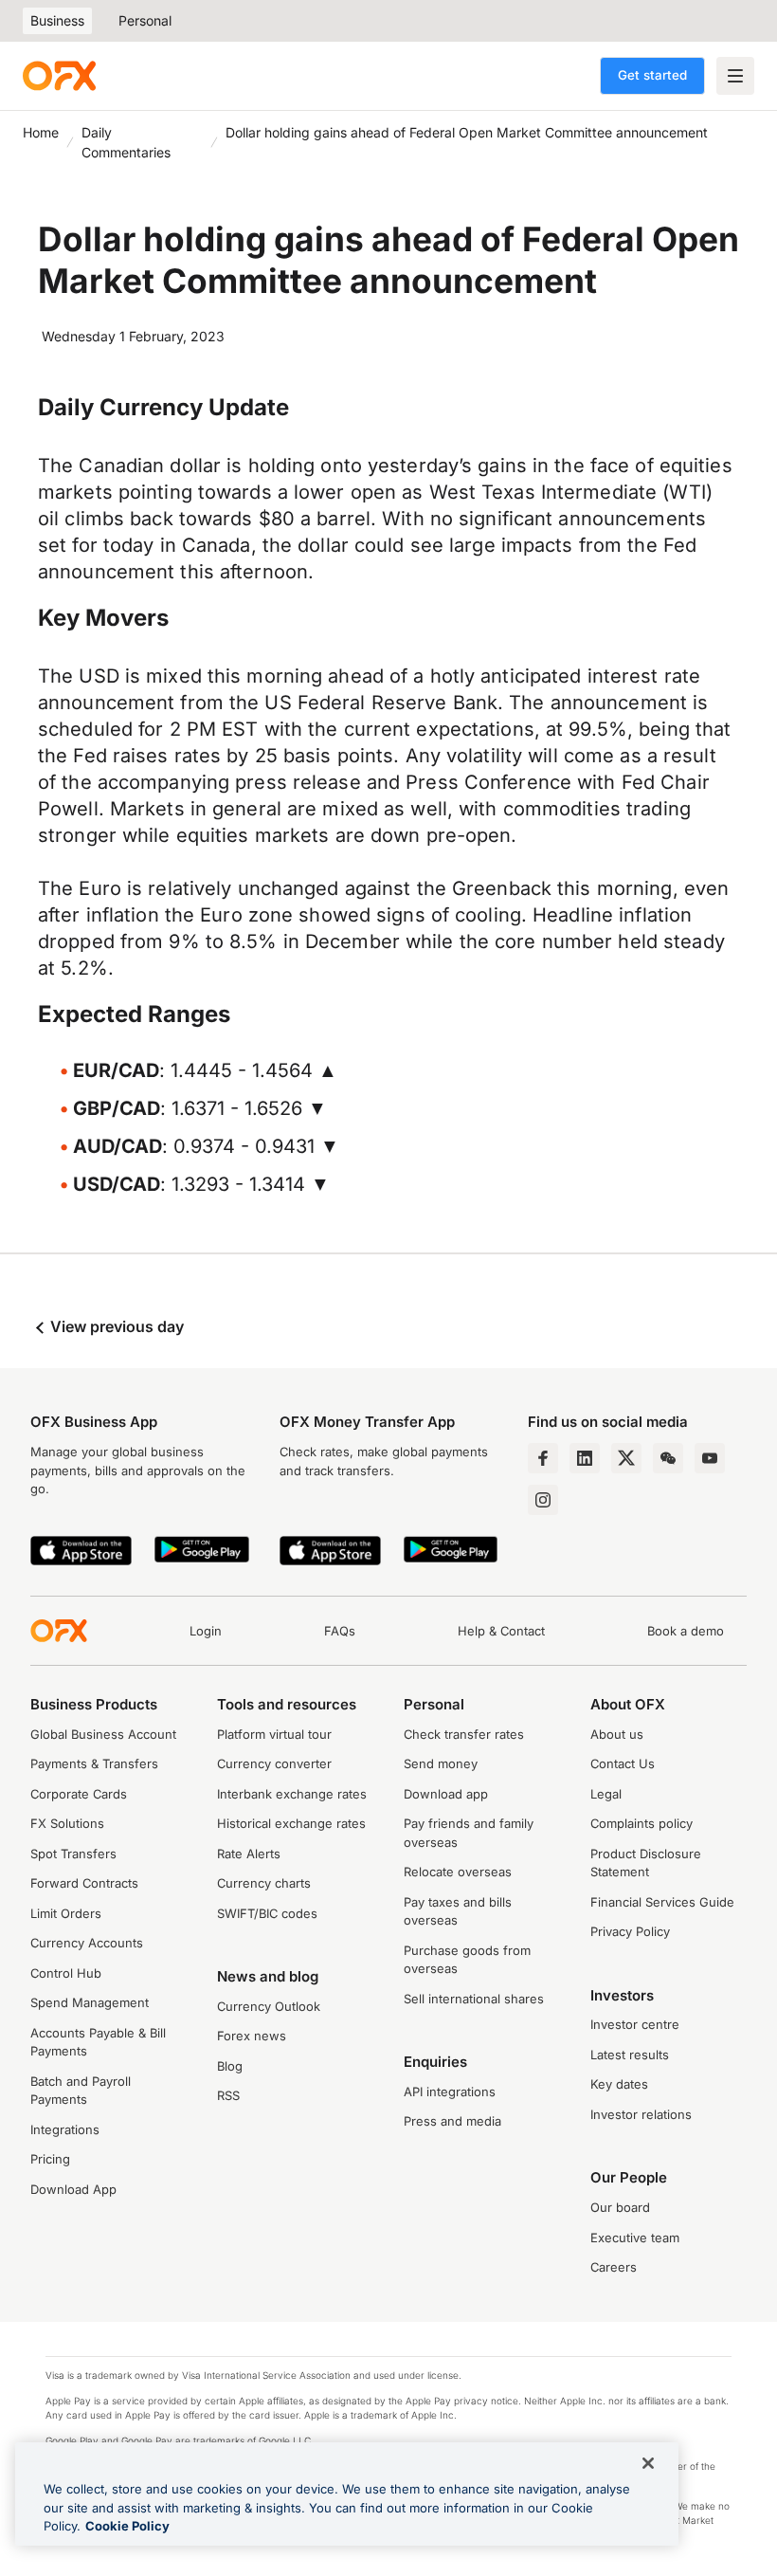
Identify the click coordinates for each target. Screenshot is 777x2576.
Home (41, 132)
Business (57, 20)
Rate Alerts (249, 1854)
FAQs (340, 1631)
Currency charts (264, 1883)
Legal (606, 1794)
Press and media (452, 2121)
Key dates (619, 2084)
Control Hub (66, 1973)
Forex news (252, 2036)
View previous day (115, 1326)
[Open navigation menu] (735, 76)
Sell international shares (474, 1999)
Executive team (635, 2238)
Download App (73, 2189)
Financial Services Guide (662, 1902)
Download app (446, 1794)
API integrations (450, 2092)
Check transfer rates (464, 1734)
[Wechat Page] (668, 1458)
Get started (652, 75)
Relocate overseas (458, 1872)
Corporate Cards (79, 1794)
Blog (230, 2066)
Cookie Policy (127, 2526)
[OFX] (59, 76)
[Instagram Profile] (543, 1500)
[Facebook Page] (543, 1458)
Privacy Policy (630, 1931)
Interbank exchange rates (292, 1794)
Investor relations (641, 2114)
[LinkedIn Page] (585, 1458)
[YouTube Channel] (710, 1458)
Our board (620, 2207)
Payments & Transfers (94, 1763)
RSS (228, 2095)
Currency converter (274, 1763)
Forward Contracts (84, 1883)
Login (206, 1631)
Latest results (630, 2055)
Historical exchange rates (291, 1823)
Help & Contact (501, 1631)
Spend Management (90, 2002)
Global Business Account (103, 1734)
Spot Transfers (73, 1854)
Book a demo (686, 1631)
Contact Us (623, 1763)
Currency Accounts (87, 1943)
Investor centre (635, 2024)
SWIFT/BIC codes (267, 1913)
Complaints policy (641, 1823)
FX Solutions (67, 1823)
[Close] (648, 2463)
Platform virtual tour (274, 1734)
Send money (441, 1763)
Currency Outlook (269, 2006)
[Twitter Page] (626, 1458)
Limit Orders (66, 1913)
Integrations (65, 2129)
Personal (145, 20)
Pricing (50, 2159)
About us (617, 1734)
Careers (614, 2267)
